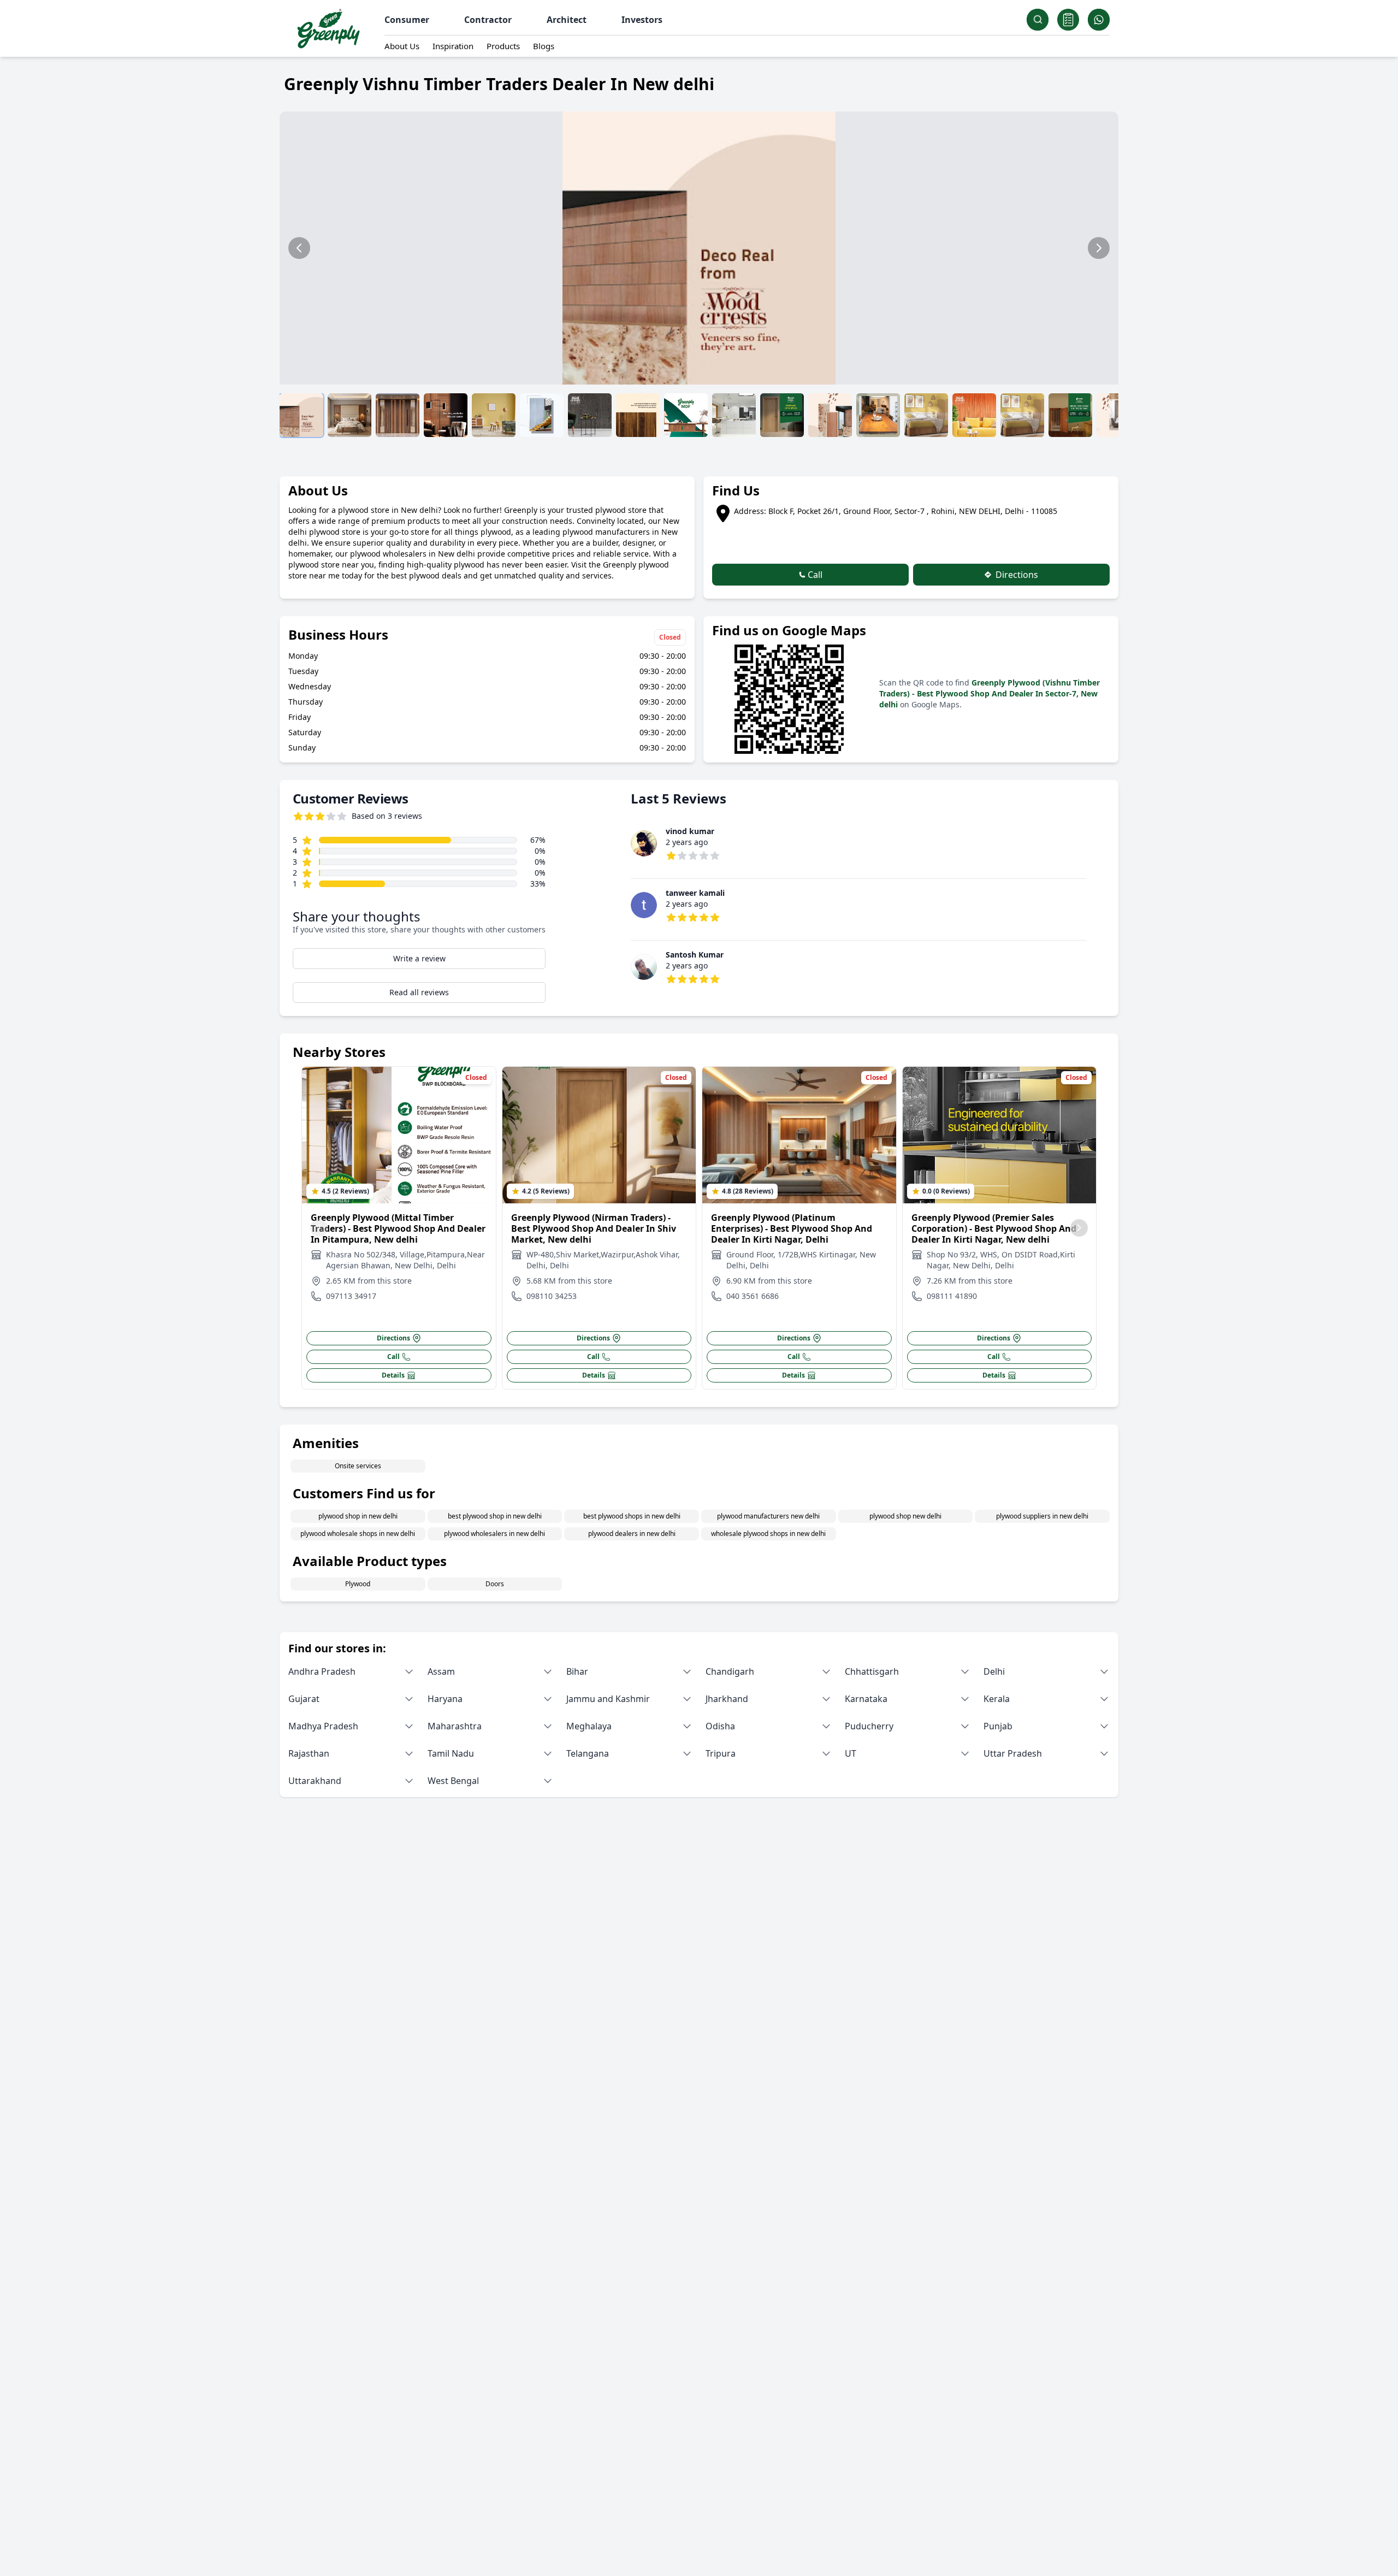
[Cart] (1068, 20)
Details (393, 1375)
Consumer (407, 20)
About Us (402, 46)
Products (503, 46)
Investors (642, 20)
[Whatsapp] (1099, 20)
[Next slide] (1099, 248)
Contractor (488, 20)
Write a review (419, 958)
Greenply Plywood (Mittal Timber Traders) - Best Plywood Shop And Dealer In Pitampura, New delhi (398, 1228)
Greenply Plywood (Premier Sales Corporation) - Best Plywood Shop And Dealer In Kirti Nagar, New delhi (994, 1228)
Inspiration (453, 46)
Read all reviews (419, 992)
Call (814, 575)
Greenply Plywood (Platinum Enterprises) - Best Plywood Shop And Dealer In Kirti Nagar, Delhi (792, 1228)
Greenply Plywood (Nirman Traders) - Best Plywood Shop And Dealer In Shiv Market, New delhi (594, 1228)
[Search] (1038, 20)
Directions (1016, 575)
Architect (567, 20)
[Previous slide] (299, 248)
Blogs (544, 46)
